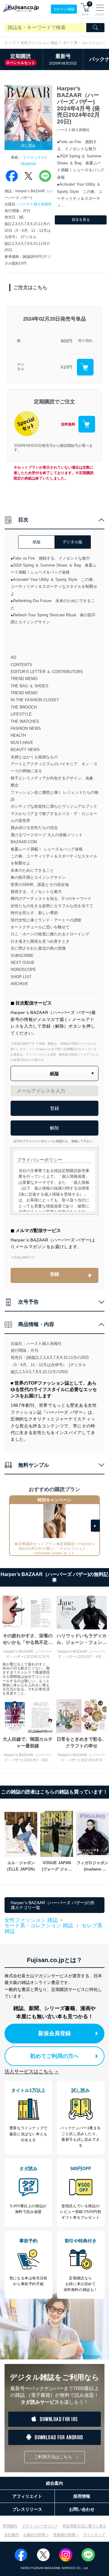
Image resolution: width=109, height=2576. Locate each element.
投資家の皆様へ (66, 2535)
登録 (54, 1274)
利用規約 (10, 2526)
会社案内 (12, 2535)
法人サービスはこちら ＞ (32, 2071)
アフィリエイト (27, 2496)
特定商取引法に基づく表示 (84, 2526)
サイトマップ (94, 2535)
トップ (10, 43)
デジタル (21, 367)
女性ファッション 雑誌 (39, 43)
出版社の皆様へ (36, 2535)
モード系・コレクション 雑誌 (39, 1926)
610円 (67, 367)
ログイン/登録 (64, 9)
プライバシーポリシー (40, 2526)
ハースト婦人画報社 (35, 204)
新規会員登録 (54, 2033)
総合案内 (54, 2483)
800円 (67, 341)
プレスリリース (27, 2509)
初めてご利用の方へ (54, 2056)
